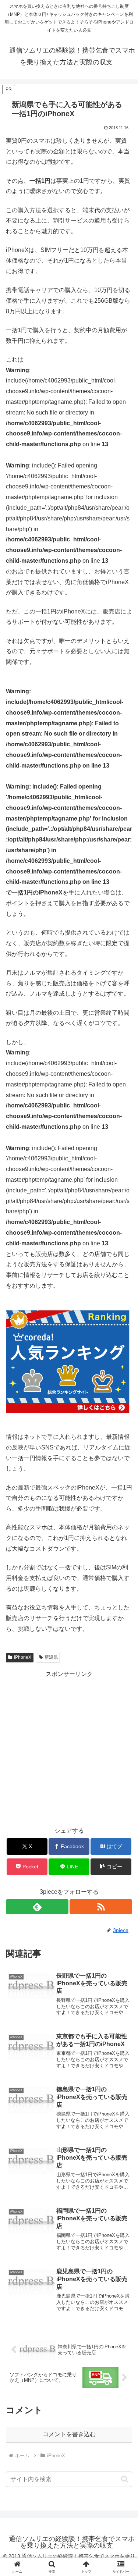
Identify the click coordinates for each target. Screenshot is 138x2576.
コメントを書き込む (69, 2434)
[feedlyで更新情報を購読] (37, 1907)
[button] (111, 1867)
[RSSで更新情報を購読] (101, 1907)
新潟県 (51, 1657)
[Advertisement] (69, 1749)
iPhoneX (23, 1657)
